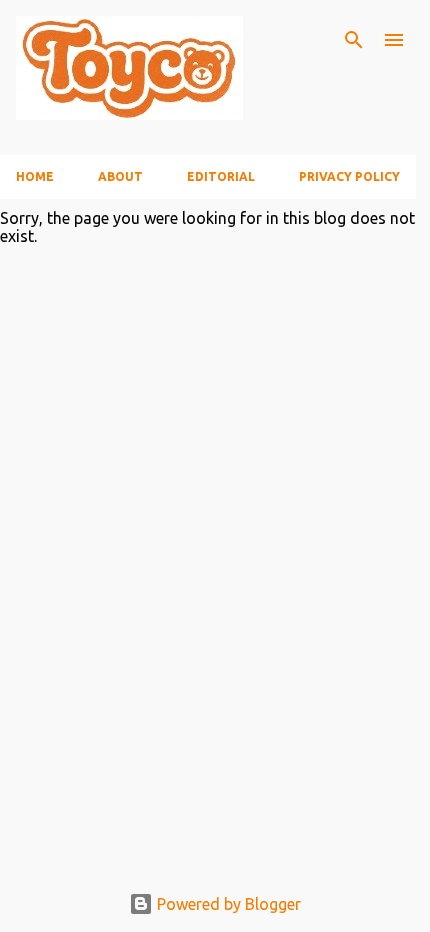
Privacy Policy (349, 176)
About (120, 176)
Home (35, 176)
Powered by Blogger (227, 904)
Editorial (221, 176)
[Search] (354, 40)
